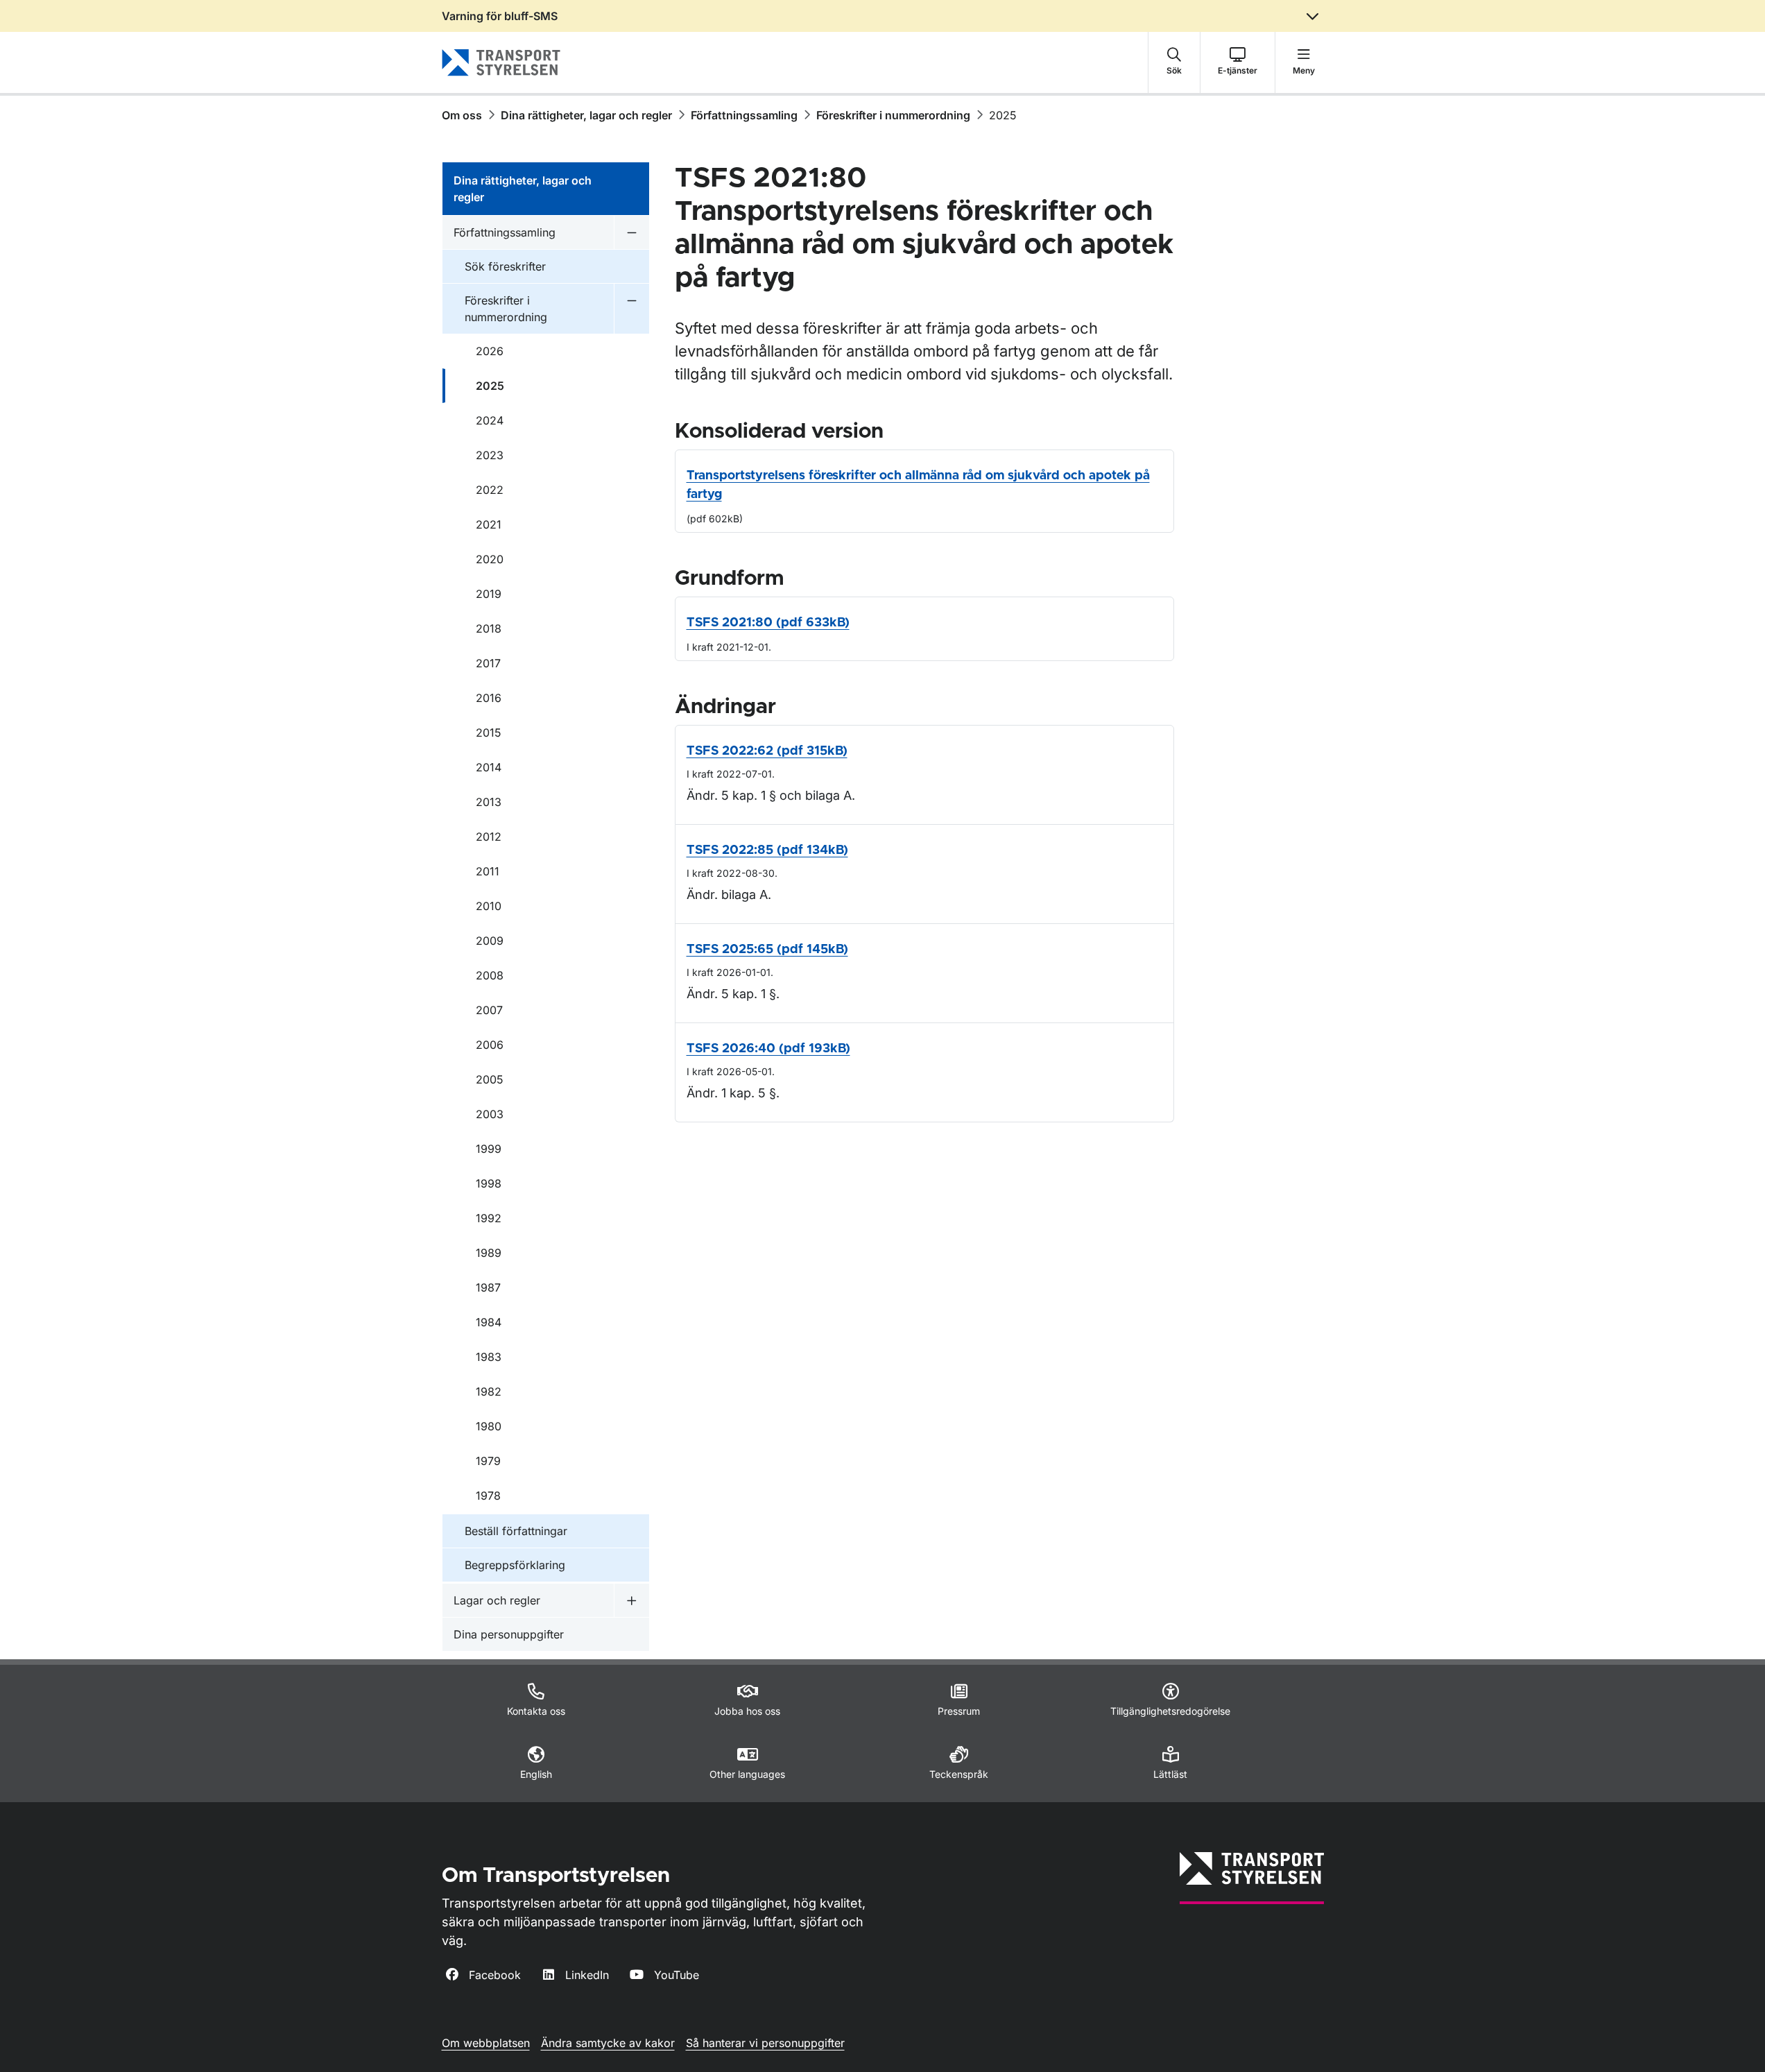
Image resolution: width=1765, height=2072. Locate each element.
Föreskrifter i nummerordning (893, 115)
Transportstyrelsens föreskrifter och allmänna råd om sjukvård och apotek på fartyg (918, 485)
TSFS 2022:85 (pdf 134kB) (767, 850)
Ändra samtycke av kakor (608, 2043)
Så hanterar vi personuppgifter (765, 2043)
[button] (1174, 62)
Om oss (462, 115)
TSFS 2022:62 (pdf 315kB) (767, 751)
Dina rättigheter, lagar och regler (586, 115)
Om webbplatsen (486, 2043)
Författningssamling (744, 115)
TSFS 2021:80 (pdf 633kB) (768, 623)
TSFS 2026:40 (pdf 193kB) (768, 1049)
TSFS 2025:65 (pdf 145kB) (767, 950)
